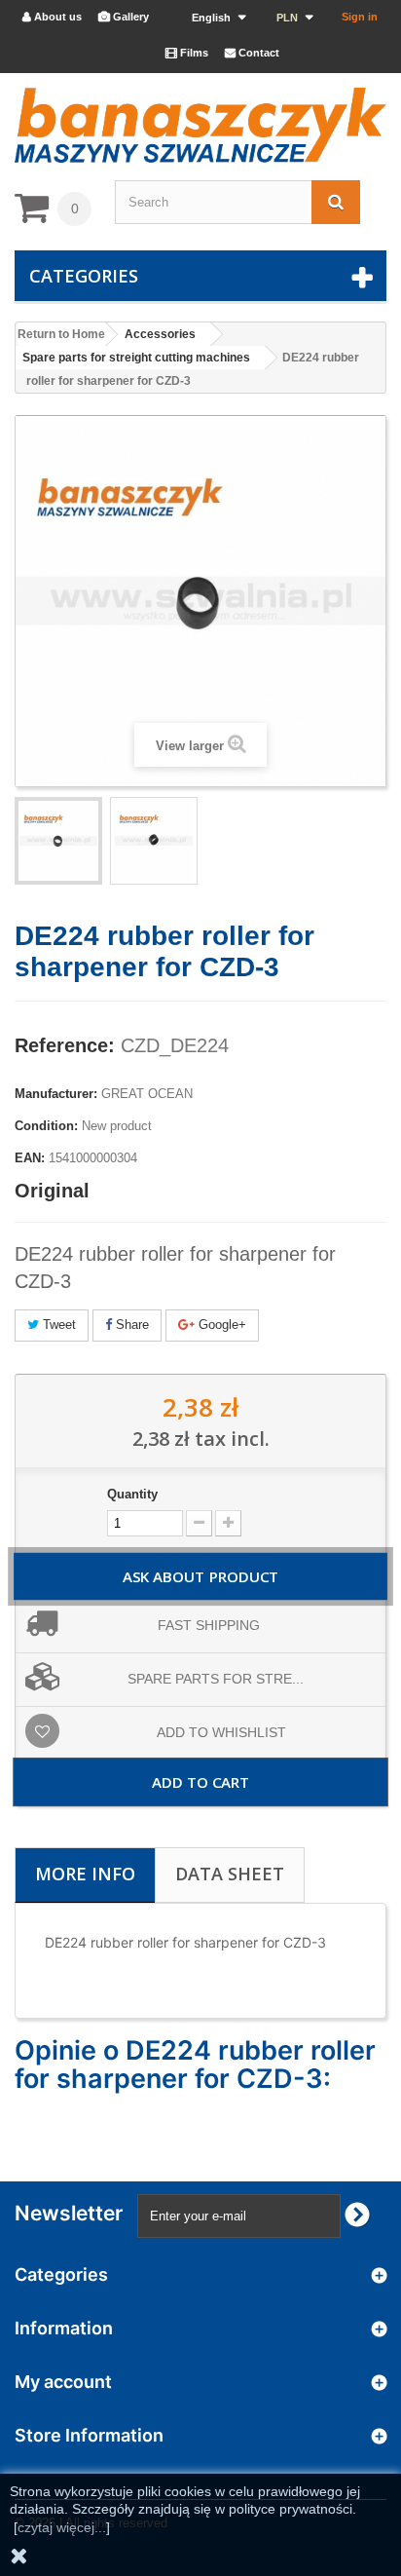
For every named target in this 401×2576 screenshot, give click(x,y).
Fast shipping (209, 1625)
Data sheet (230, 1874)
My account (63, 2382)
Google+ (220, 1325)
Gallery (124, 17)
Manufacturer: (56, 1094)
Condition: (46, 1126)
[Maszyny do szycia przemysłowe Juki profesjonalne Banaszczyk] (200, 125)
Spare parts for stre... (216, 1679)
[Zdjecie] (58, 841)
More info (85, 1874)
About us (52, 17)
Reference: (65, 1045)
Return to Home (61, 334)
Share (130, 1325)
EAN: (30, 1158)
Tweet (57, 1325)
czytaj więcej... (62, 2527)
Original (52, 1191)
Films (187, 53)
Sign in (360, 17)
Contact (252, 53)
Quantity (132, 1494)
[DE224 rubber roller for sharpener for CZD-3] (154, 841)
